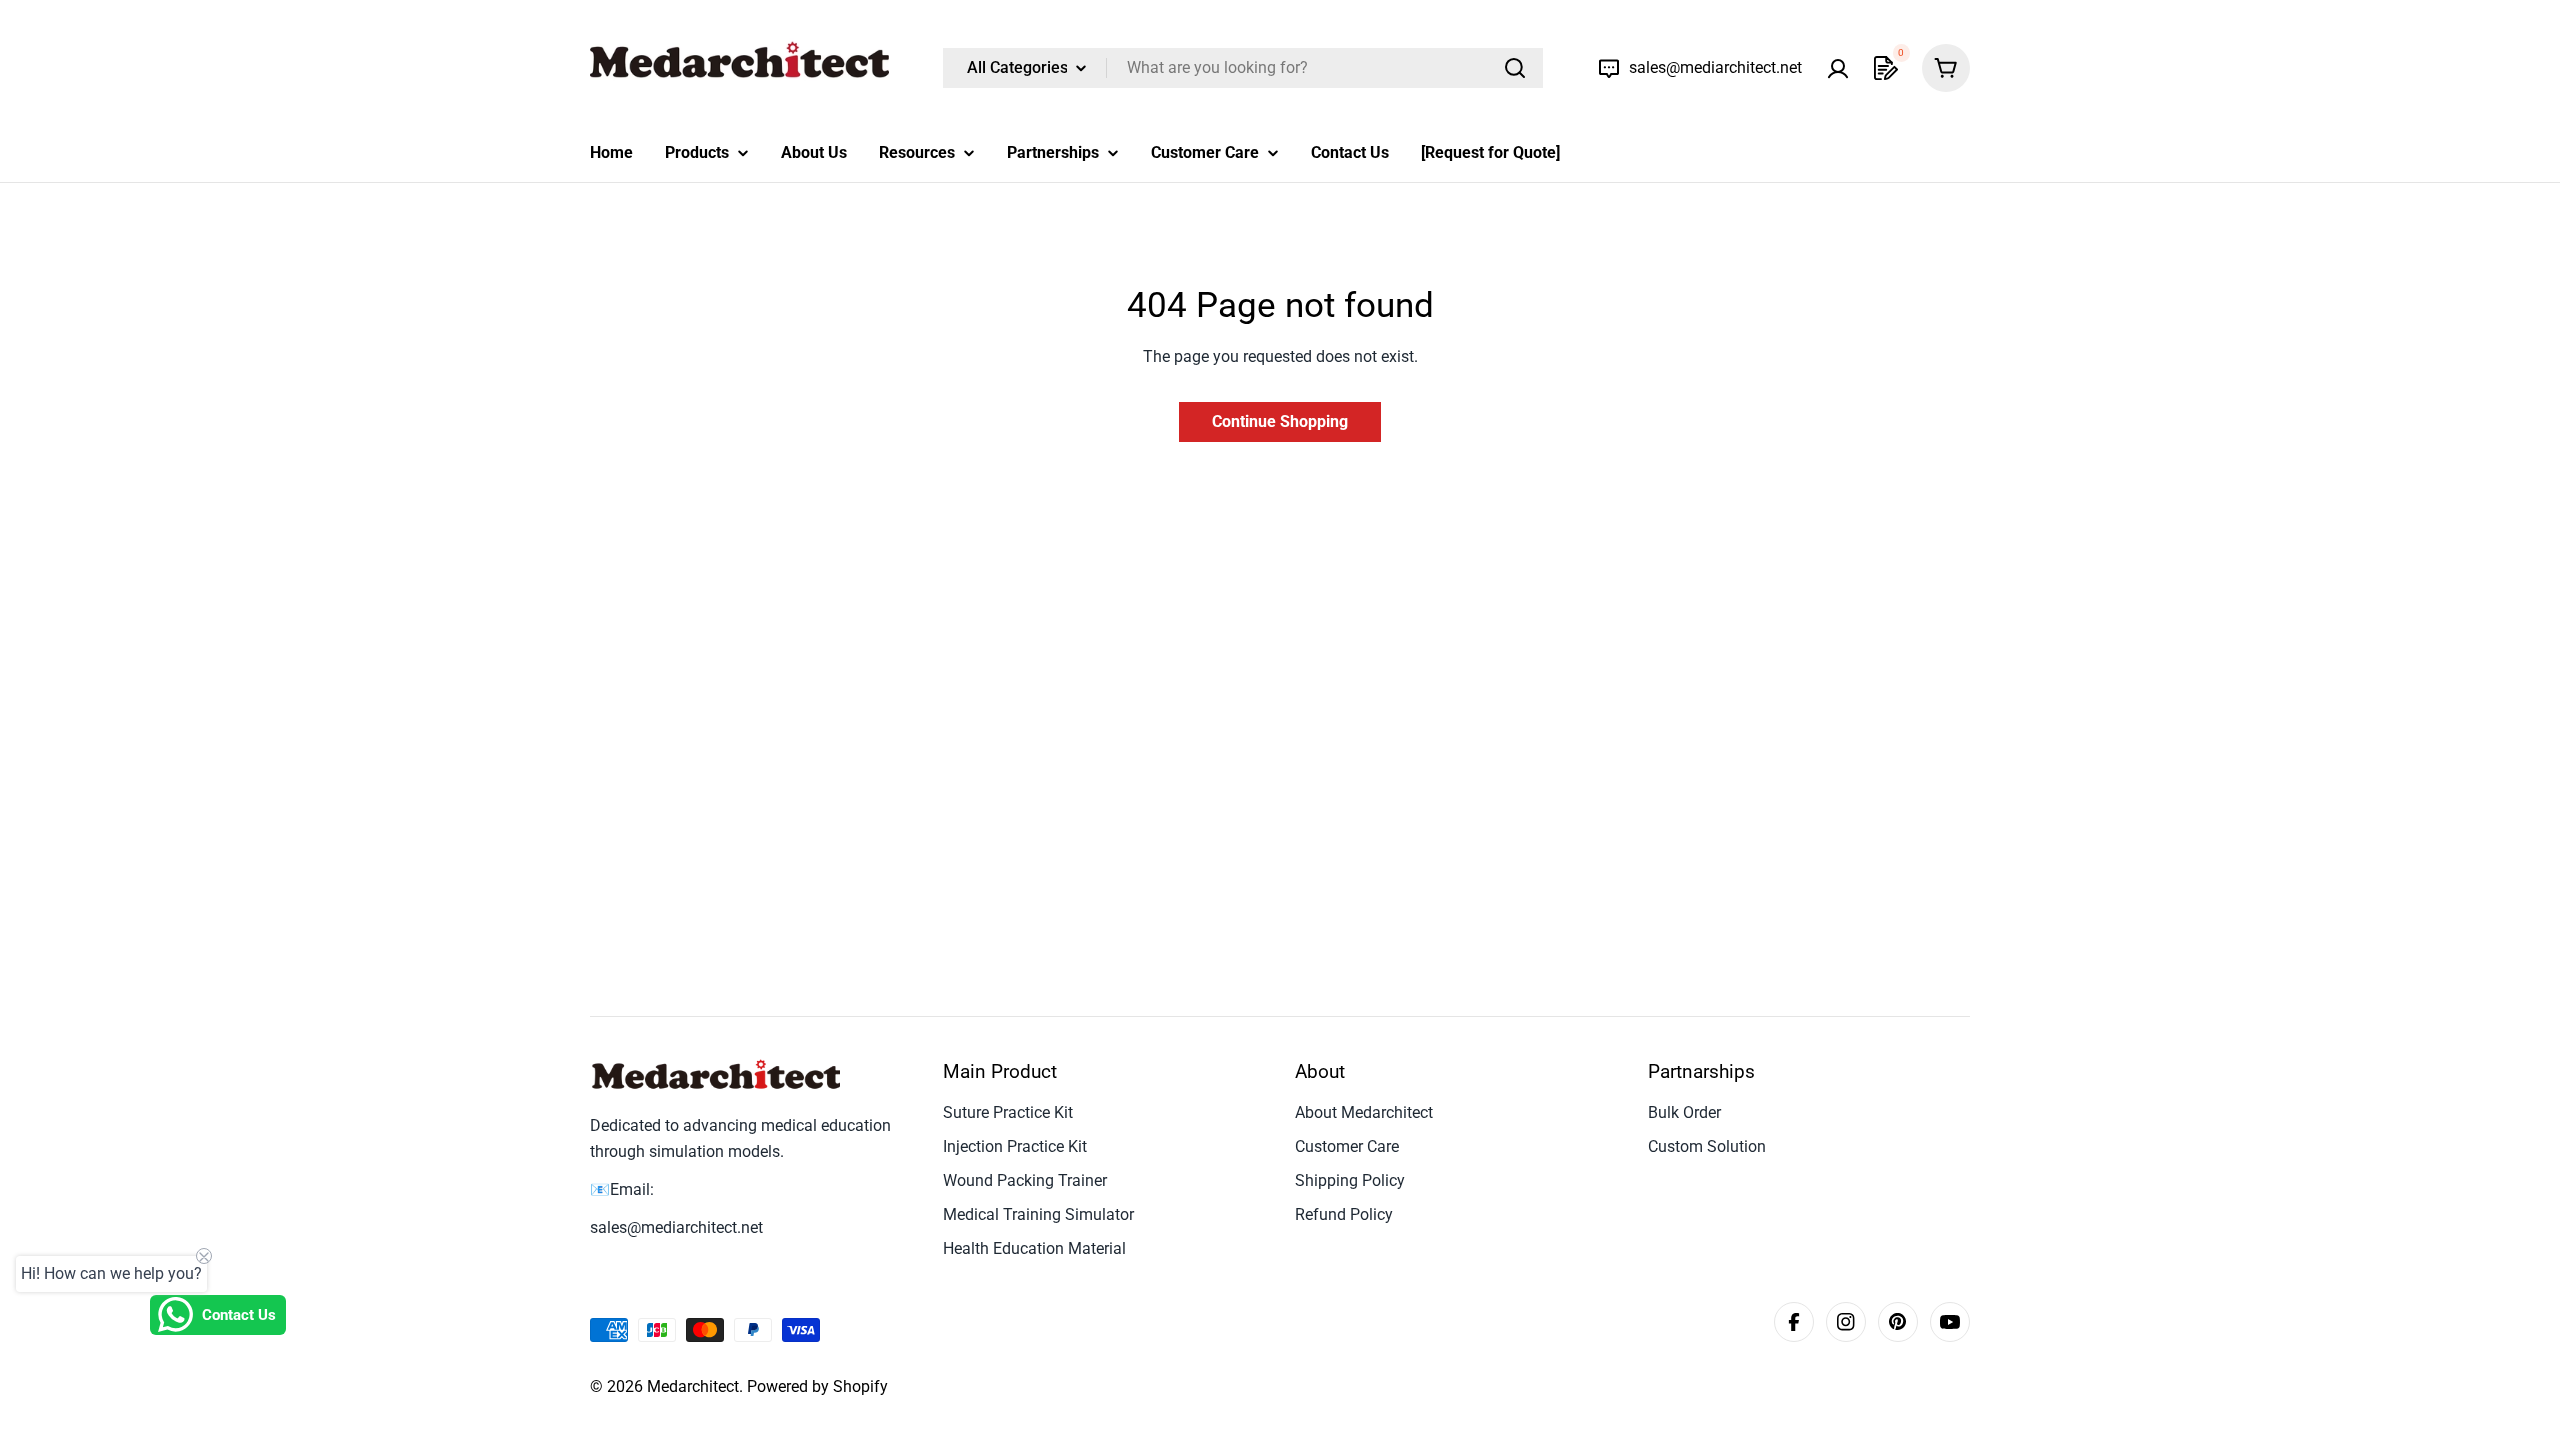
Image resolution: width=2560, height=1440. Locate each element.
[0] (1886, 68)
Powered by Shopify (817, 1386)
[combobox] (1243, 68)
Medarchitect (693, 1386)
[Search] (1515, 68)
